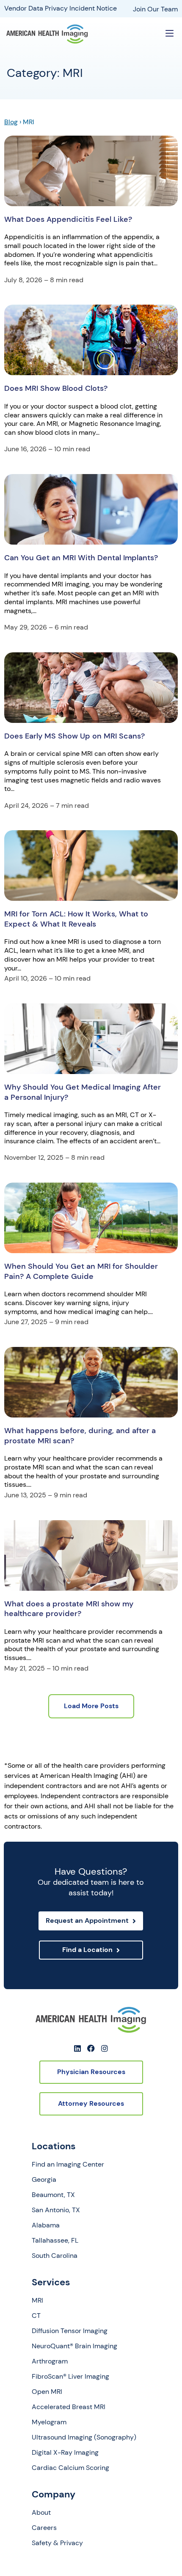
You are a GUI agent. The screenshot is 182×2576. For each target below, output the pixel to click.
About (41, 2513)
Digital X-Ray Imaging (65, 2453)
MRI (37, 2301)
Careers (44, 2528)
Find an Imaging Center (68, 2164)
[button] (170, 34)
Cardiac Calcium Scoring (70, 2468)
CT (36, 2316)
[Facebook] (91, 2048)
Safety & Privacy (57, 2543)
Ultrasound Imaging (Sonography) (84, 2437)
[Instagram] (105, 2048)
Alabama (46, 2225)
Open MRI (47, 2392)
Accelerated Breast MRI (69, 2407)
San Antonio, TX (56, 2210)
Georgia (44, 2180)
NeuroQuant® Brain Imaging (74, 2346)
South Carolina (55, 2256)
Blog (11, 122)
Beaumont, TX (53, 2195)
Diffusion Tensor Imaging (70, 2331)
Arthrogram (50, 2361)
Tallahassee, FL (55, 2241)
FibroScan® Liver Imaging (70, 2377)
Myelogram (49, 2422)
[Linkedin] (77, 2048)
